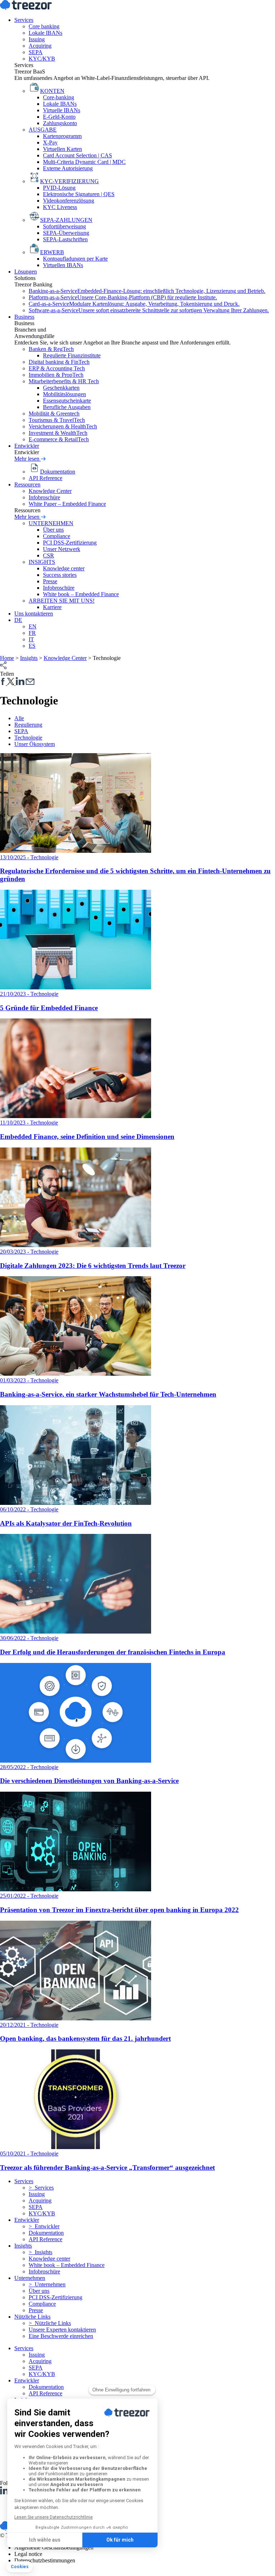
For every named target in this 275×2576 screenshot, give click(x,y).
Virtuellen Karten (62, 149)
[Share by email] (30, 683)
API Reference (45, 478)
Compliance (57, 536)
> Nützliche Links (50, 2323)
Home (7, 658)
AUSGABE (43, 130)
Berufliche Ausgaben (67, 407)
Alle (19, 718)
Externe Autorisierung (68, 168)
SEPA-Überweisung (66, 233)
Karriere (52, 607)
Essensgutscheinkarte (67, 401)
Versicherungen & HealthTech (63, 426)
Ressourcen (27, 484)
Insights (29, 658)
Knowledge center (64, 568)
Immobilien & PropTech (56, 375)
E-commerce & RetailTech (59, 439)
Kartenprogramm (62, 136)
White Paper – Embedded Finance (67, 504)
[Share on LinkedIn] (20, 683)
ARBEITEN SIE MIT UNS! (62, 601)
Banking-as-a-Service (147, 291)
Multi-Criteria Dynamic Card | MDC (84, 162)
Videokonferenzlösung (69, 201)
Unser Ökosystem (35, 744)
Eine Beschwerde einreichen (61, 2336)
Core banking (44, 26)
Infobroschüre (44, 497)
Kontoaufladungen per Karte (75, 259)
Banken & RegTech (51, 349)
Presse (50, 581)
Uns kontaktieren (34, 614)
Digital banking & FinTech (59, 362)
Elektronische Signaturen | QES (79, 194)
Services (24, 20)
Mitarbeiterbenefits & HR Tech (64, 381)
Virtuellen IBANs (63, 265)
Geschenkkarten (61, 388)
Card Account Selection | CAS (78, 155)
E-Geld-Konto (59, 117)
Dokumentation (46, 2233)
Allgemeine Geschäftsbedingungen (54, 2548)
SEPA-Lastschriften (65, 239)
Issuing (37, 39)
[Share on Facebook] (4, 683)
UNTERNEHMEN (51, 523)
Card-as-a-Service (134, 304)
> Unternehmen (47, 2284)
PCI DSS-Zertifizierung (70, 543)
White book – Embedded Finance (81, 594)
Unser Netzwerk (62, 549)
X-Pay (50, 142)
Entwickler (27, 446)
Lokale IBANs (45, 33)
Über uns (53, 530)
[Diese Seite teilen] (3, 667)
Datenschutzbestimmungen (45, 2560)
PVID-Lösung (59, 188)
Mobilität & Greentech (54, 414)
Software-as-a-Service (149, 310)
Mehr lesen (28, 459)
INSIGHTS (42, 562)
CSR (49, 555)
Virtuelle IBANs (62, 110)
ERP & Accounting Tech (57, 368)
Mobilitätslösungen (64, 394)
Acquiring (40, 46)
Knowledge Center (50, 491)
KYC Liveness (60, 207)
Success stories (60, 575)
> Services (41, 2188)
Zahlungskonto (60, 123)
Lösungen (26, 272)
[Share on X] (11, 683)
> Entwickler (44, 2226)
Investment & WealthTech (58, 433)
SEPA (36, 52)
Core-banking (59, 97)
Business (24, 317)
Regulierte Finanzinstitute (72, 355)
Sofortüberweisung (64, 226)
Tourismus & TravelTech (57, 420)
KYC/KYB (42, 59)
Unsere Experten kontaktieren (62, 2330)
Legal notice (28, 2554)
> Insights (40, 2252)
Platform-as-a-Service (123, 297)
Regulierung (28, 725)
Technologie (28, 738)
